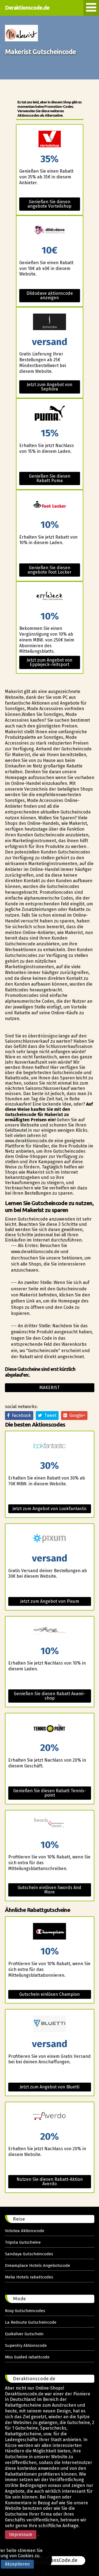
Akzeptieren (17, 2564)
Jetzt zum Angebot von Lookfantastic (50, 1509)
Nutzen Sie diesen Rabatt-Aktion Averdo (50, 2182)
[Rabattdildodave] (50, 231)
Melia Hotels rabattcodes (29, 2277)
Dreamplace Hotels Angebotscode (38, 2265)
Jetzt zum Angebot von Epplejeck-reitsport (50, 662)
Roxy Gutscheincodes (25, 2311)
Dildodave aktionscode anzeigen (50, 295)
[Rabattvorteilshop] (50, 139)
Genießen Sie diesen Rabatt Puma (50, 478)
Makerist (50, 1388)
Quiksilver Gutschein (24, 2334)
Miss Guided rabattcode (27, 2357)
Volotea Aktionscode (25, 2231)
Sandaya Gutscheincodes (29, 2254)
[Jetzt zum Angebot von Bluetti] (50, 2024)
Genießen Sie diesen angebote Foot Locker (50, 570)
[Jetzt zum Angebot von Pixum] (50, 1539)
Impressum (21, 2534)
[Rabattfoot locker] (50, 505)
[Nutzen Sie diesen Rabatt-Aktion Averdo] (50, 2117)
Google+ (76, 1415)
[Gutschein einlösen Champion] (50, 1932)
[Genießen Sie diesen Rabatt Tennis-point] (50, 1728)
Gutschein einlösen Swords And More (50, 1890)
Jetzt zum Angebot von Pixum (50, 1601)
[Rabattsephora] (50, 322)
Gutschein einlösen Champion (50, 1994)
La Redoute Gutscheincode (31, 2322)
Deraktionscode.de (27, 8)
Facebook (20, 1415)
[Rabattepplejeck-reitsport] (50, 597)
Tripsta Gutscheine (23, 2242)
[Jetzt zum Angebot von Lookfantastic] (50, 1446)
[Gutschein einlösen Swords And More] (50, 1825)
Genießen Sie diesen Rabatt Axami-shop (50, 1696)
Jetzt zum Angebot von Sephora (50, 387)
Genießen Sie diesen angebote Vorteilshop (50, 204)
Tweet (49, 1415)
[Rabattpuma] (50, 414)
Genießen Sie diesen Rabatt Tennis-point (50, 1793)
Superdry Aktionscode (26, 2345)
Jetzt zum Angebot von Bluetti (50, 2087)
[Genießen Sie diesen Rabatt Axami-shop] (50, 1631)
